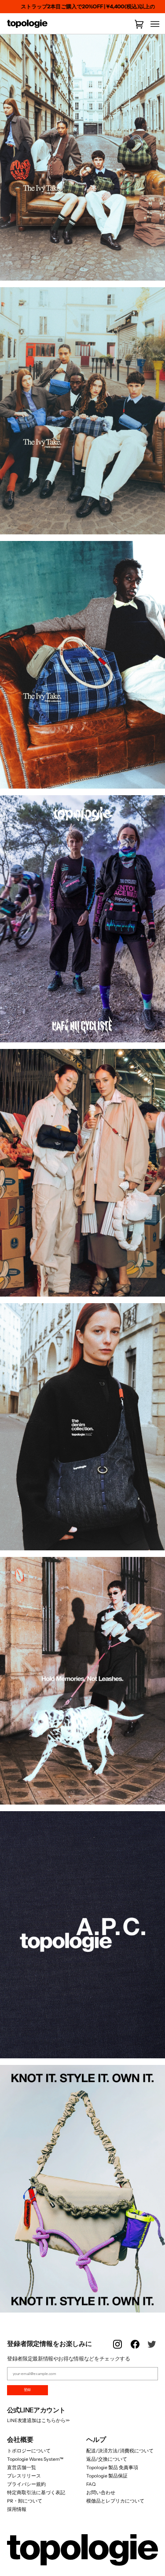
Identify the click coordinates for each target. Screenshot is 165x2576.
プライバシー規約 (26, 2484)
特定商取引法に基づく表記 (36, 2493)
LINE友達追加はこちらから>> (38, 2421)
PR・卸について (25, 2501)
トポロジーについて (29, 2451)
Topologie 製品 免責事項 (112, 2468)
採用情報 (17, 2509)
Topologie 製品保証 (107, 2476)
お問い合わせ (101, 2493)
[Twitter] (153, 2349)
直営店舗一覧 (22, 2468)
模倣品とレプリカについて (115, 2501)
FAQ (91, 2484)
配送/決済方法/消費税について (120, 2451)
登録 (27, 2390)
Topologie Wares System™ (35, 2459)
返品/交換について (107, 2459)
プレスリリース (24, 2476)
